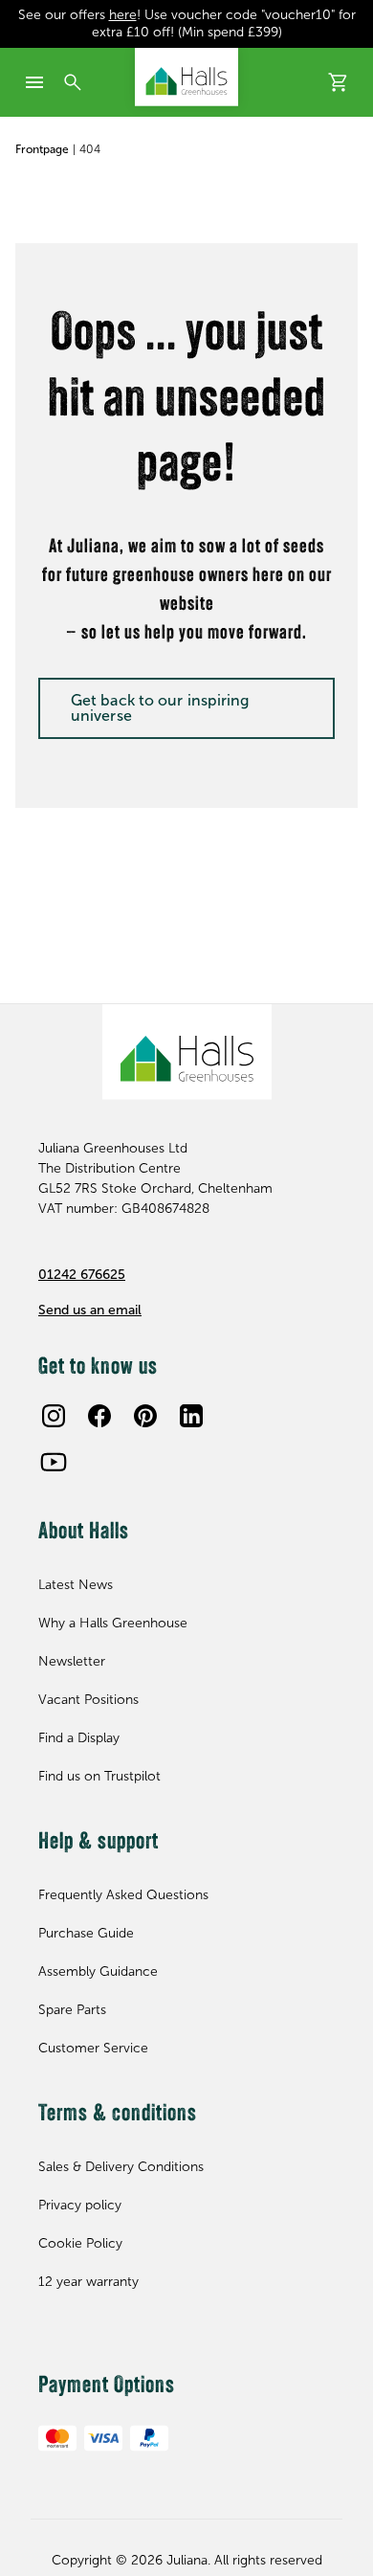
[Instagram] (54, 1416)
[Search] (73, 82)
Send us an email (90, 1310)
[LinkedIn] (191, 1416)
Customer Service (93, 2048)
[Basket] (339, 82)
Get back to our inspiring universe (160, 708)
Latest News (76, 1585)
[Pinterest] (145, 1416)
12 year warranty (88, 2282)
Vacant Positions (88, 1700)
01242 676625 (82, 1275)
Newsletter (72, 1661)
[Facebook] (99, 1416)
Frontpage (42, 149)
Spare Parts (72, 2010)
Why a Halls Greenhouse (113, 1623)
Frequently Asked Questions (123, 1895)
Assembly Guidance (98, 1971)
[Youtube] (54, 1462)
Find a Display (79, 1738)
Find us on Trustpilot (99, 1776)
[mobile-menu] (34, 82)
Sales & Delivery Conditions (121, 2167)
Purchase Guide (86, 1933)
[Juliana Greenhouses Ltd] (186, 77)
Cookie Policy (80, 2243)
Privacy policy (80, 2205)
